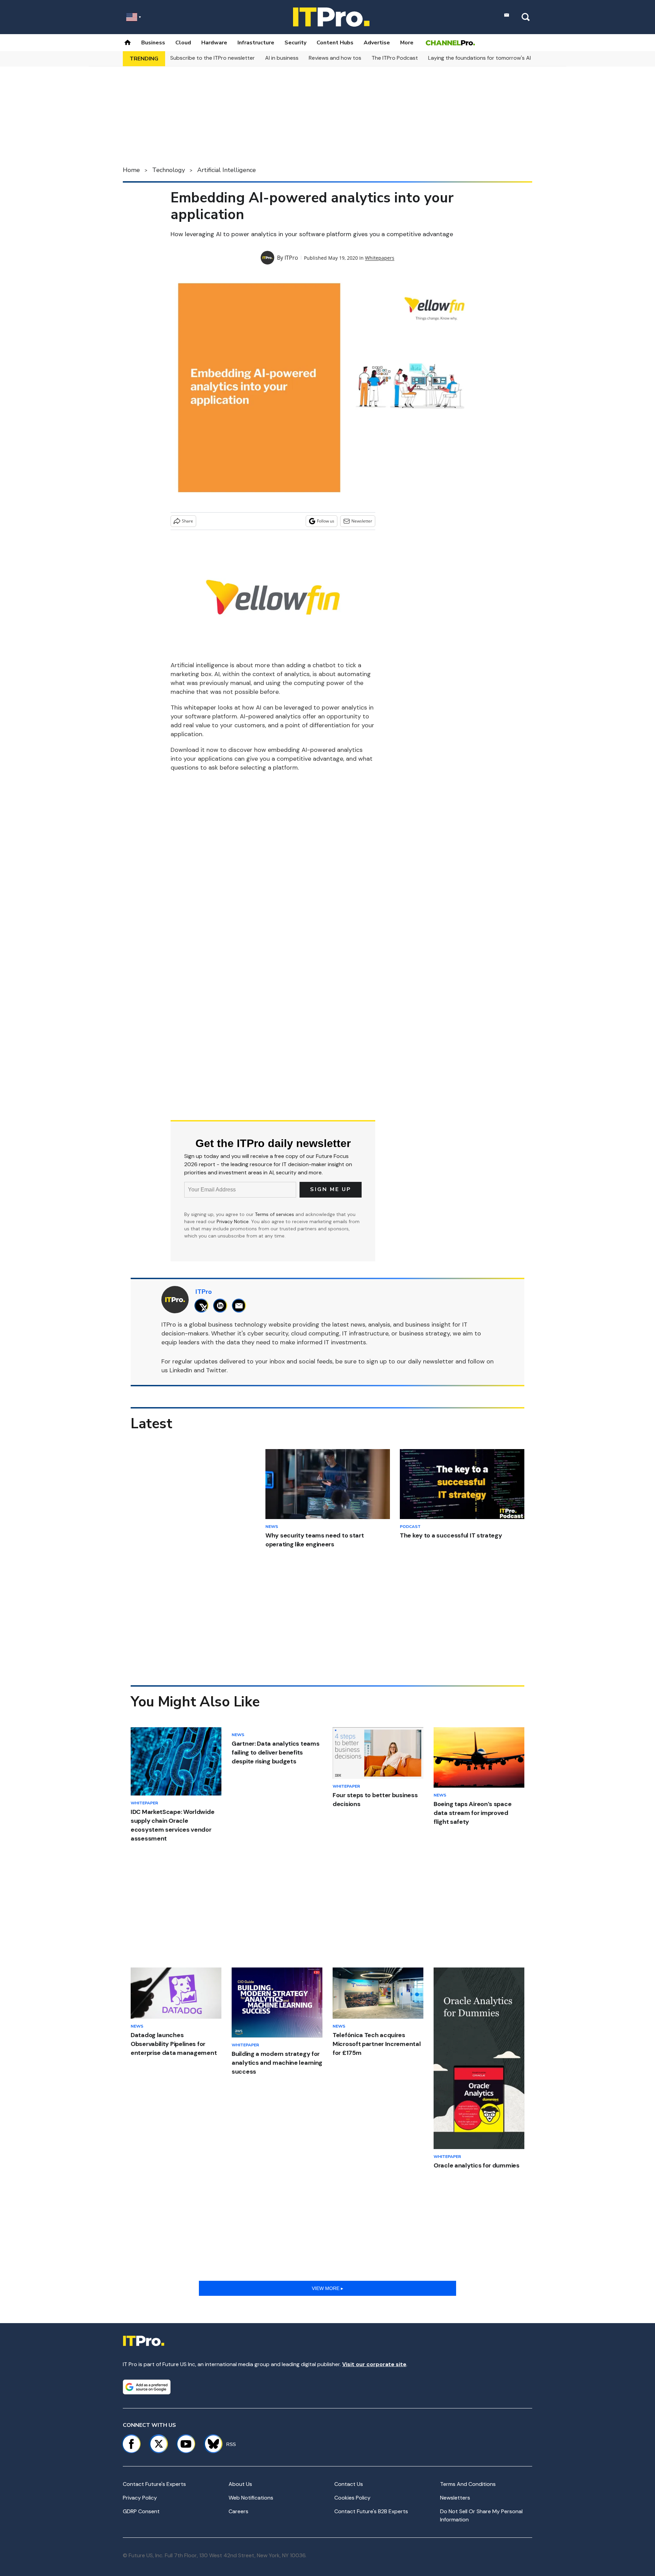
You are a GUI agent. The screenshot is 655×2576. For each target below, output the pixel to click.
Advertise (377, 43)
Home (131, 170)
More (407, 43)
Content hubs (335, 43)
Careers (238, 2511)
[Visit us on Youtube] (186, 2444)
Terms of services (275, 1214)
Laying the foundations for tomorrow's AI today (488, 58)
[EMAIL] (241, 1306)
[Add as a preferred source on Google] (147, 2387)
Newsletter (362, 521)
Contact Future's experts (154, 2484)
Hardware (214, 43)
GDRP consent (141, 2511)
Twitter (216, 1370)
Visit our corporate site (374, 2364)
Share (187, 521)
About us (240, 2484)
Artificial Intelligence (227, 170)
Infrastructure (256, 43)
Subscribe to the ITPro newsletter (213, 58)
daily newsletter (431, 1361)
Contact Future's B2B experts (371, 2511)
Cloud (183, 43)
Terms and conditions (468, 2484)
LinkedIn (181, 1370)
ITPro (291, 258)
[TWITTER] (203, 1306)
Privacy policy (140, 2498)
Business (153, 43)
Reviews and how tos (335, 58)
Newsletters (455, 2498)
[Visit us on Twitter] (159, 2444)
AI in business (282, 58)
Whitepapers (380, 258)
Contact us (349, 2484)
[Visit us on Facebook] (131, 2444)
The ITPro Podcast (395, 58)
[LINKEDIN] (222, 1306)
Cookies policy (352, 2498)
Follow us (326, 521)
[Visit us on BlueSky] (210, 2444)
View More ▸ (327, 2288)
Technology (169, 170)
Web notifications (251, 2498)
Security (295, 43)
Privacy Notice (233, 1221)
